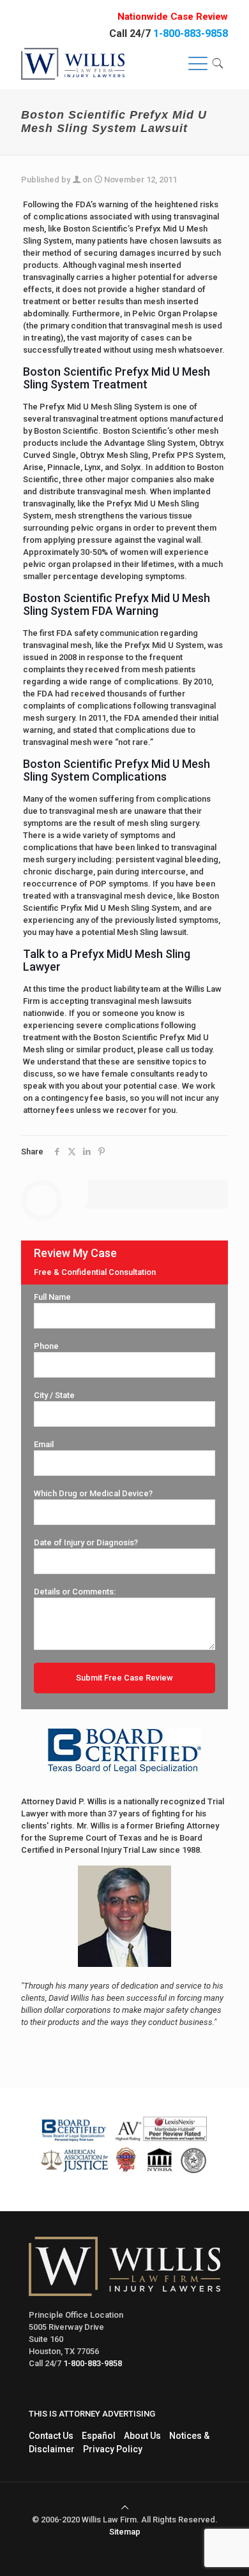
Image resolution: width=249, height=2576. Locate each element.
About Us (142, 2436)
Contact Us (51, 2436)
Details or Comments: (75, 1592)
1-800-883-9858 (191, 33)
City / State (54, 1395)
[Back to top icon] (125, 2507)
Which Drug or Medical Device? (93, 1493)
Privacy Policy (113, 2449)
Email (44, 1444)
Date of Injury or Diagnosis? (86, 1542)
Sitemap (125, 2532)
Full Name (52, 1297)
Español (99, 2436)
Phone (46, 1346)
